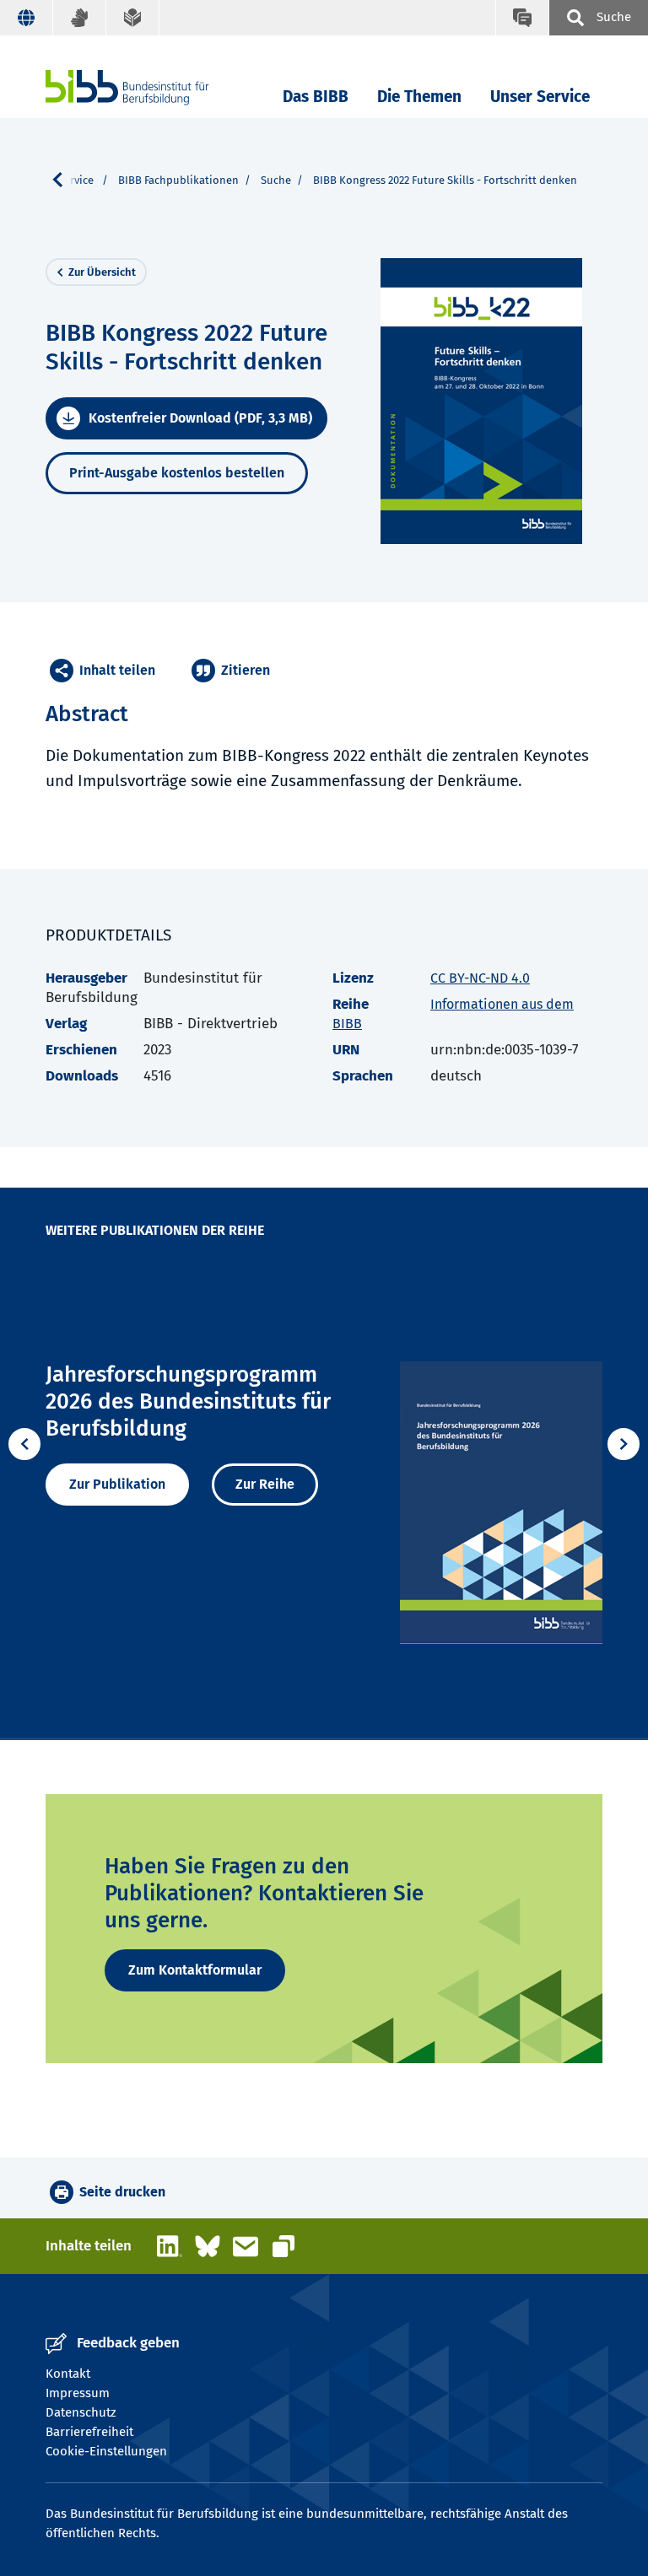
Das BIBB (316, 97)
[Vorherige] (24, 1444)
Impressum (78, 2393)
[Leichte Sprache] (133, 18)
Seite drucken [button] (122, 2192)
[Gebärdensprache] (80, 18)
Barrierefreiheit (89, 2432)
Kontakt (68, 2374)
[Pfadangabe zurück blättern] (64, 180)
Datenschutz (81, 2412)
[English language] (27, 18)
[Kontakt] (522, 18)
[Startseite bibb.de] (153, 87)
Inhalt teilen (117, 670)
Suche (276, 180)
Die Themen (419, 97)
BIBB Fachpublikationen (178, 180)
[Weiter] (624, 1444)
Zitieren (246, 670)
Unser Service (540, 97)
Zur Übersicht (102, 272)
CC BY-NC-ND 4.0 (480, 978)
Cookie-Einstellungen (106, 2451)
